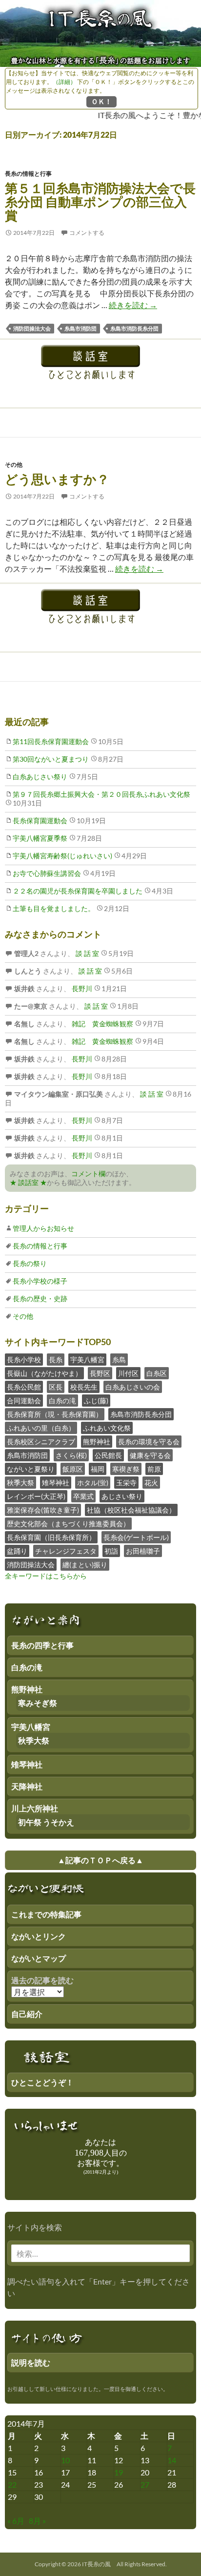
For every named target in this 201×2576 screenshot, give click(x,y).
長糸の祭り (30, 1263)
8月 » (37, 2521)
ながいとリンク (39, 1936)
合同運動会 (24, 1401)
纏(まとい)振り (85, 1565)
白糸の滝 (62, 1401)
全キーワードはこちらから (46, 1576)
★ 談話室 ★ (28, 1182)
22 (12, 2484)
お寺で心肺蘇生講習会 (47, 873)
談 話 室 (87, 953)
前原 (154, 1469)
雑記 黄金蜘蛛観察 (102, 1024)
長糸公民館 (24, 1387)
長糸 (56, 1360)
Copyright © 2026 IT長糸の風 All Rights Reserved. (101, 2564)
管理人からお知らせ (43, 1228)
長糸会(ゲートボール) (136, 1537)
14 (172, 2460)
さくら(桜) (71, 1455)
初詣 (111, 1551)
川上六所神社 (35, 1808)
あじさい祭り (122, 1496)
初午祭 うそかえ (46, 1822)
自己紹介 (27, 2014)
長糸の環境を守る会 (149, 1442)
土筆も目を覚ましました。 (54, 908)
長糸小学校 (24, 1360)
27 (145, 2484)
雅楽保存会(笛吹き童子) (43, 1510)
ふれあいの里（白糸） (41, 1428)
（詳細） (64, 82)
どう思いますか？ (57, 479)
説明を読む (31, 2362)
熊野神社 (97, 1442)
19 (119, 2472)
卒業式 (83, 1496)
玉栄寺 (126, 1483)
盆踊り (17, 1551)
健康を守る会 (150, 1455)
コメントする (87, 233)
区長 (56, 1387)
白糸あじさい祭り (40, 777)
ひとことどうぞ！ (42, 2082)
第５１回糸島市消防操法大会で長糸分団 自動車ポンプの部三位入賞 (100, 202)
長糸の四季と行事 (42, 1645)
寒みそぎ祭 (38, 1703)
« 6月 (16, 2521)
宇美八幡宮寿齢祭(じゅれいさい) (62, 856)
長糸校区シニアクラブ (41, 1442)
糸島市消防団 (80, 328)
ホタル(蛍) (93, 1483)
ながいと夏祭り (31, 1469)
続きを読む (133, 305)
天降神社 (27, 1786)
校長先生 (84, 1387)
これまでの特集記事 (46, 1914)
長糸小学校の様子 (40, 1281)
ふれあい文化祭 (107, 1428)
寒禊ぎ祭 (126, 1469)
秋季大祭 (20, 1483)
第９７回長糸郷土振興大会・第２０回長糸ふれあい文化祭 (101, 794)
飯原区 (73, 1469)
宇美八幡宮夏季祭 (40, 838)
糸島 (119, 1360)
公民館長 (108, 1455)
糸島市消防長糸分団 (134, 328)
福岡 (98, 1469)
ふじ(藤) (96, 1401)
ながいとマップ (39, 1958)
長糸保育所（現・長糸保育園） (55, 1414)
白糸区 (157, 1373)
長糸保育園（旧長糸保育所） (51, 1537)
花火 (151, 1483)
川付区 (128, 1373)
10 (65, 2460)
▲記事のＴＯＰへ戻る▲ (100, 1860)
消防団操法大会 (32, 328)
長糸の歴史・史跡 (40, 1298)
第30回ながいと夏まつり (51, 759)
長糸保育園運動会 (40, 821)
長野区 (100, 1373)
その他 (14, 465)
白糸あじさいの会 (133, 1387)
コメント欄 (88, 1174)
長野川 (81, 988)
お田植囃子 (143, 1551)
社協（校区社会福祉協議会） (131, 1510)
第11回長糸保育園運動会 (51, 741)
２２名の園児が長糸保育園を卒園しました (78, 891)
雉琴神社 (56, 1483)
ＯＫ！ (101, 101)
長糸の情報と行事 (28, 174)
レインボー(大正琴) (36, 1496)
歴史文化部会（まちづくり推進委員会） (68, 1524)
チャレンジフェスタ (66, 1551)
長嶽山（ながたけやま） (44, 1373)
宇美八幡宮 (87, 1360)
